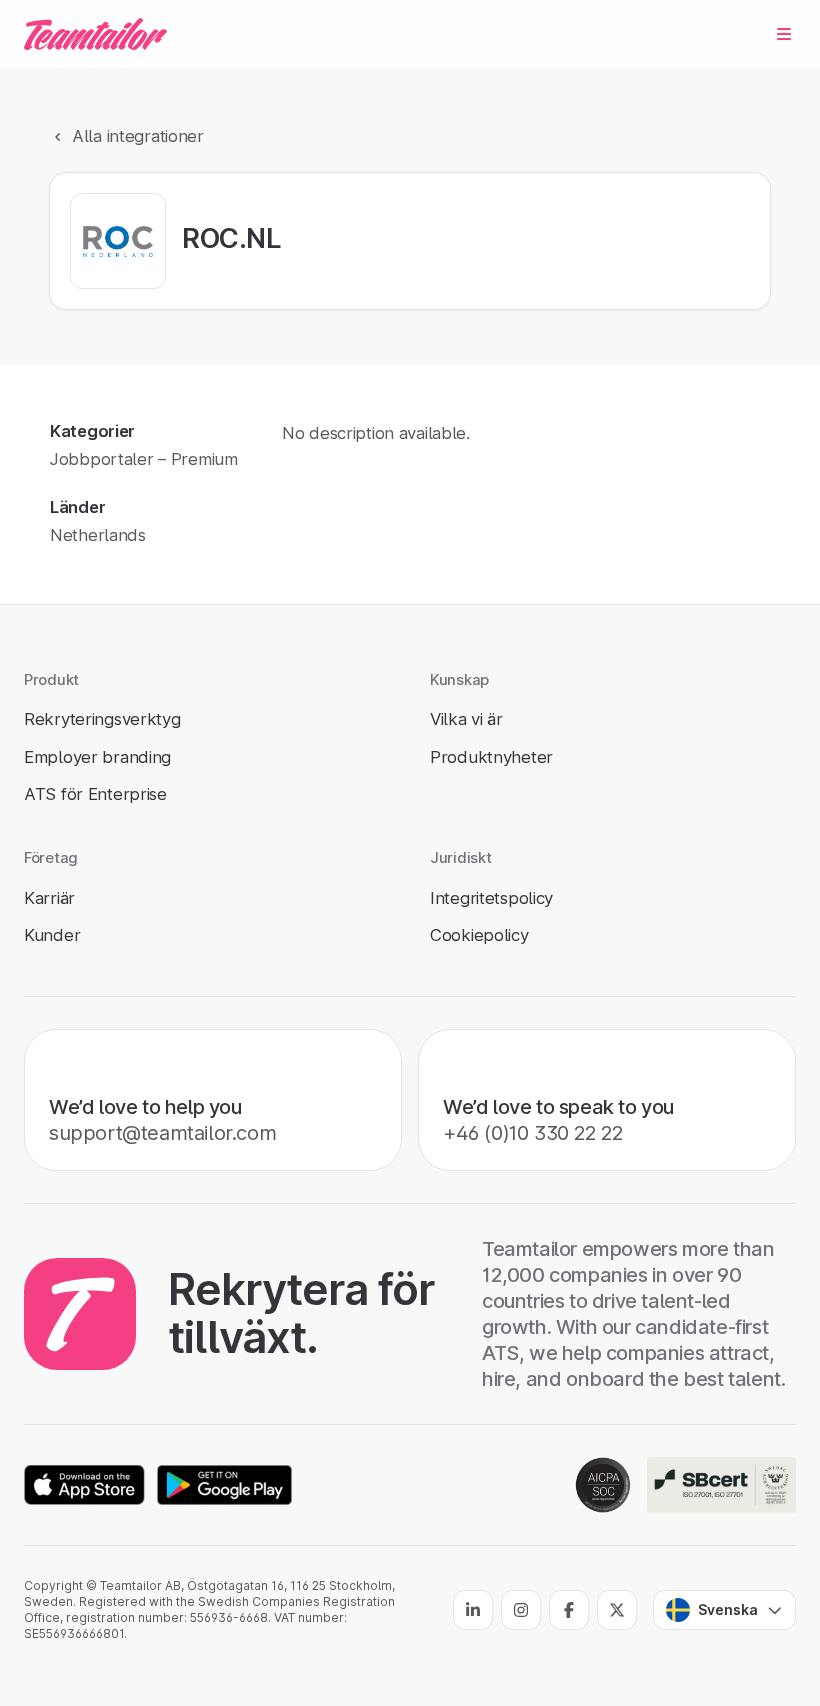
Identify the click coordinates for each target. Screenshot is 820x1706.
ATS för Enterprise (95, 794)
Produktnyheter (491, 757)
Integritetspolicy (491, 898)
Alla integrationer (138, 136)
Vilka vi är (466, 719)
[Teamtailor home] (95, 34)
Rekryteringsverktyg (102, 719)
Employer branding (97, 757)
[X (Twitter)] (617, 1610)
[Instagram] (521, 1610)
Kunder (52, 935)
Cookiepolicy (479, 935)
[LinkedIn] (473, 1610)
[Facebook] (569, 1610)
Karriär (49, 898)
